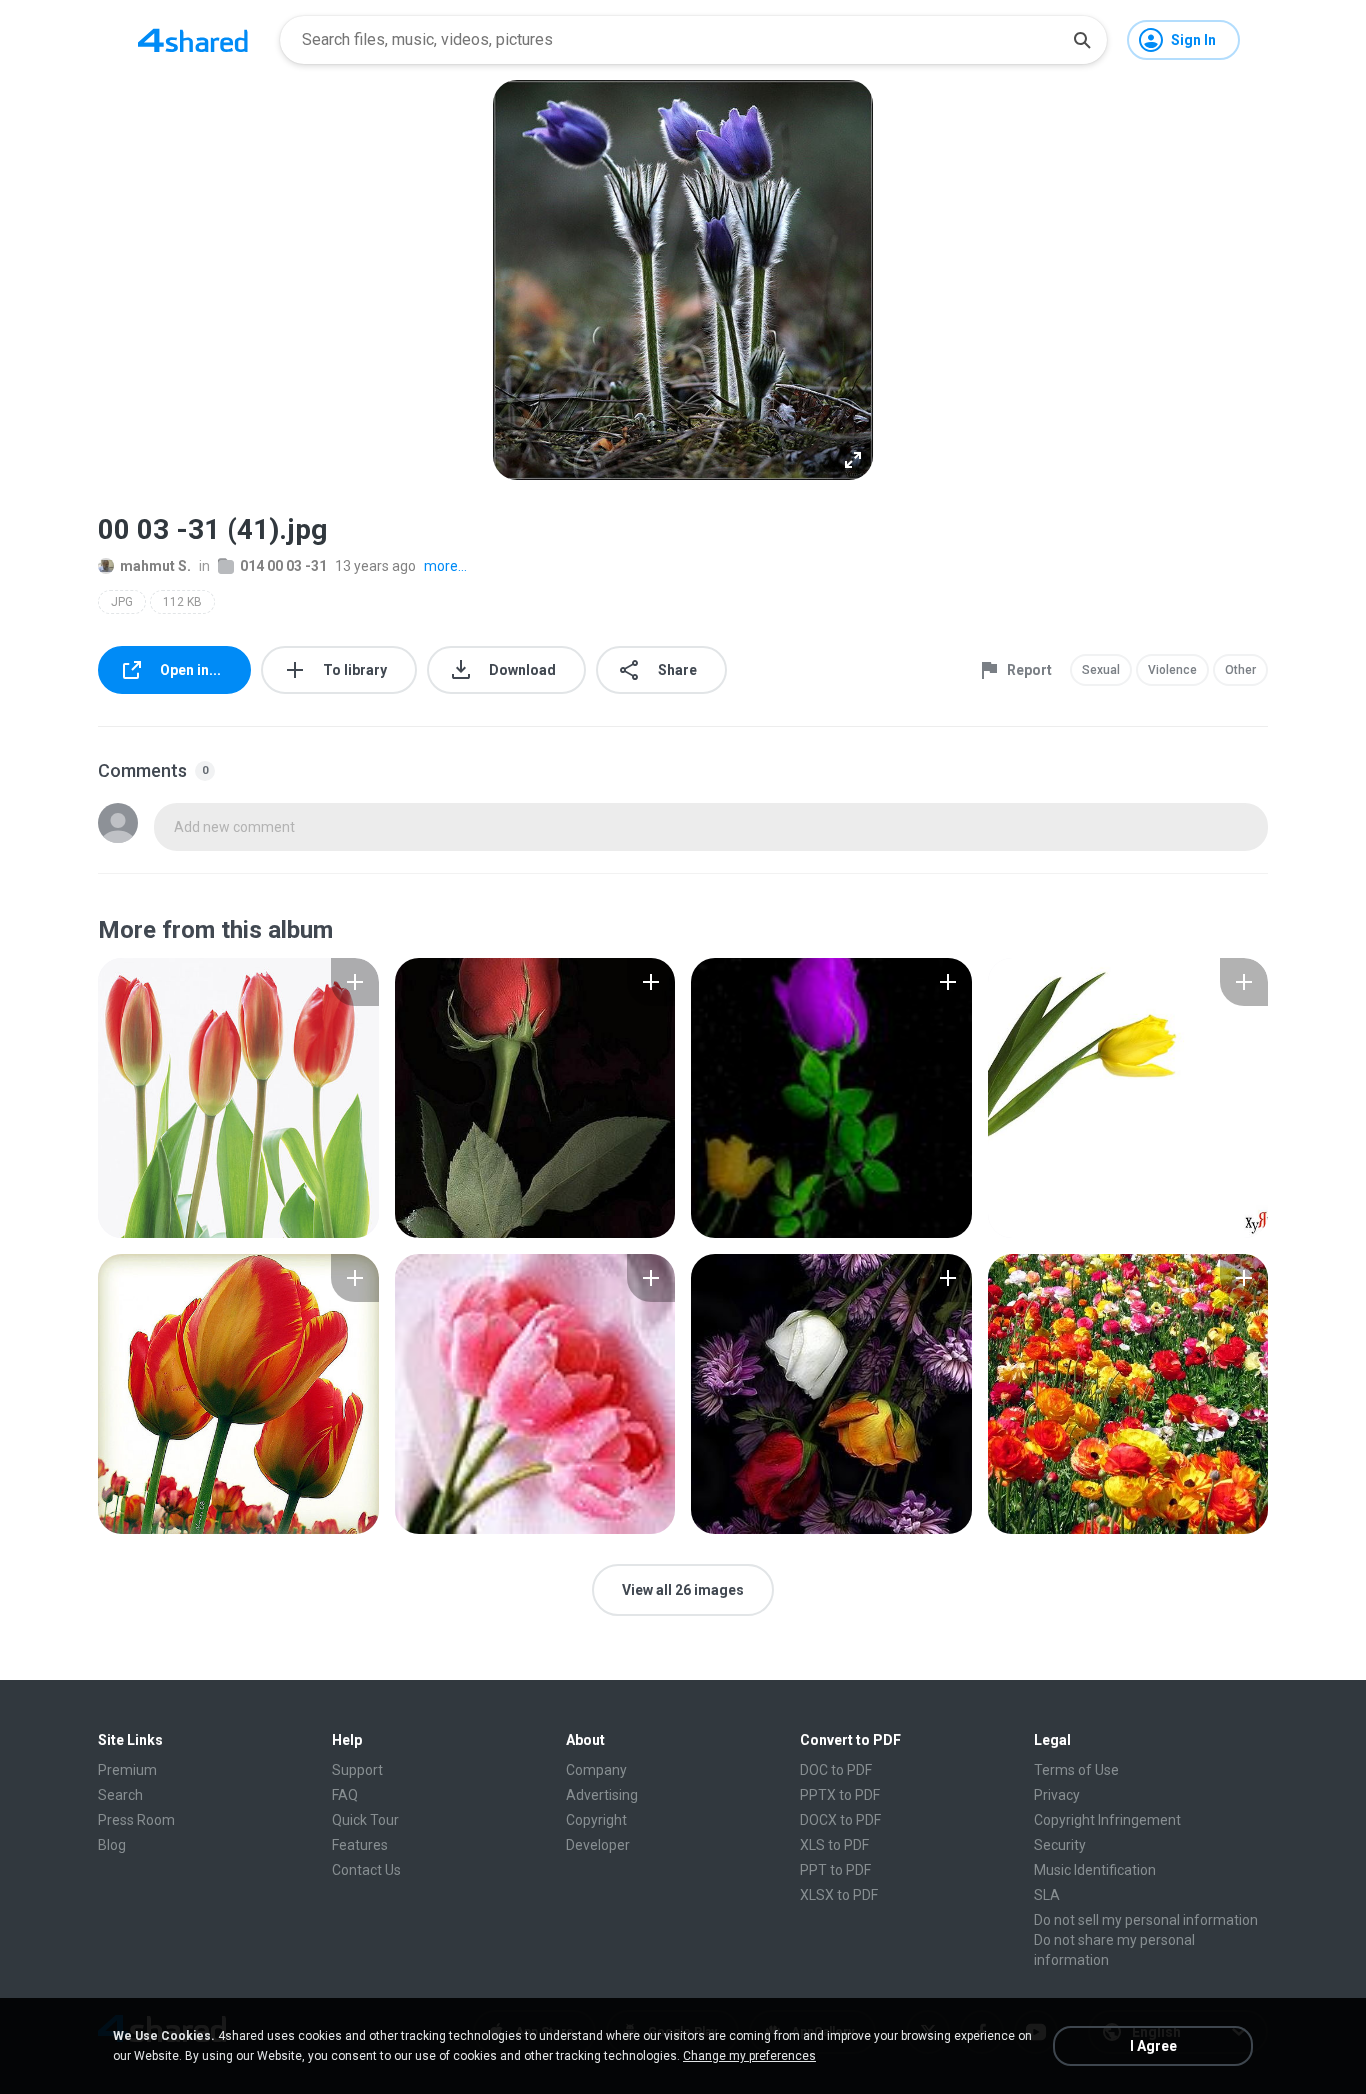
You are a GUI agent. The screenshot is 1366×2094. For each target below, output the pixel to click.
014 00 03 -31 (283, 566)
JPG (122, 602)
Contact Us (366, 1870)
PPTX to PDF (840, 1795)
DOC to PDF (836, 1770)
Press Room (136, 1820)
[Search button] (1082, 40)
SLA (1047, 1895)
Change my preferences (749, 2056)
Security (1060, 1845)
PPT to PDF (835, 1870)
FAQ (345, 1795)
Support (357, 1770)
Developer (598, 1845)
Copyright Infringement (1107, 1820)
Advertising (602, 1795)
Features (360, 1845)
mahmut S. (155, 566)
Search (120, 1795)
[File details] (238, 1098)
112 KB (182, 602)
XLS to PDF (834, 1845)
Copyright (596, 1820)
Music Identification (1095, 1870)
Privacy (1057, 1795)
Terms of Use (1076, 1770)
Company (596, 1770)
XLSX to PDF (839, 1895)
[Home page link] (193, 40)
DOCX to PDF (840, 1820)
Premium (127, 1770)
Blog (112, 1845)
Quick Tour (365, 1820)
